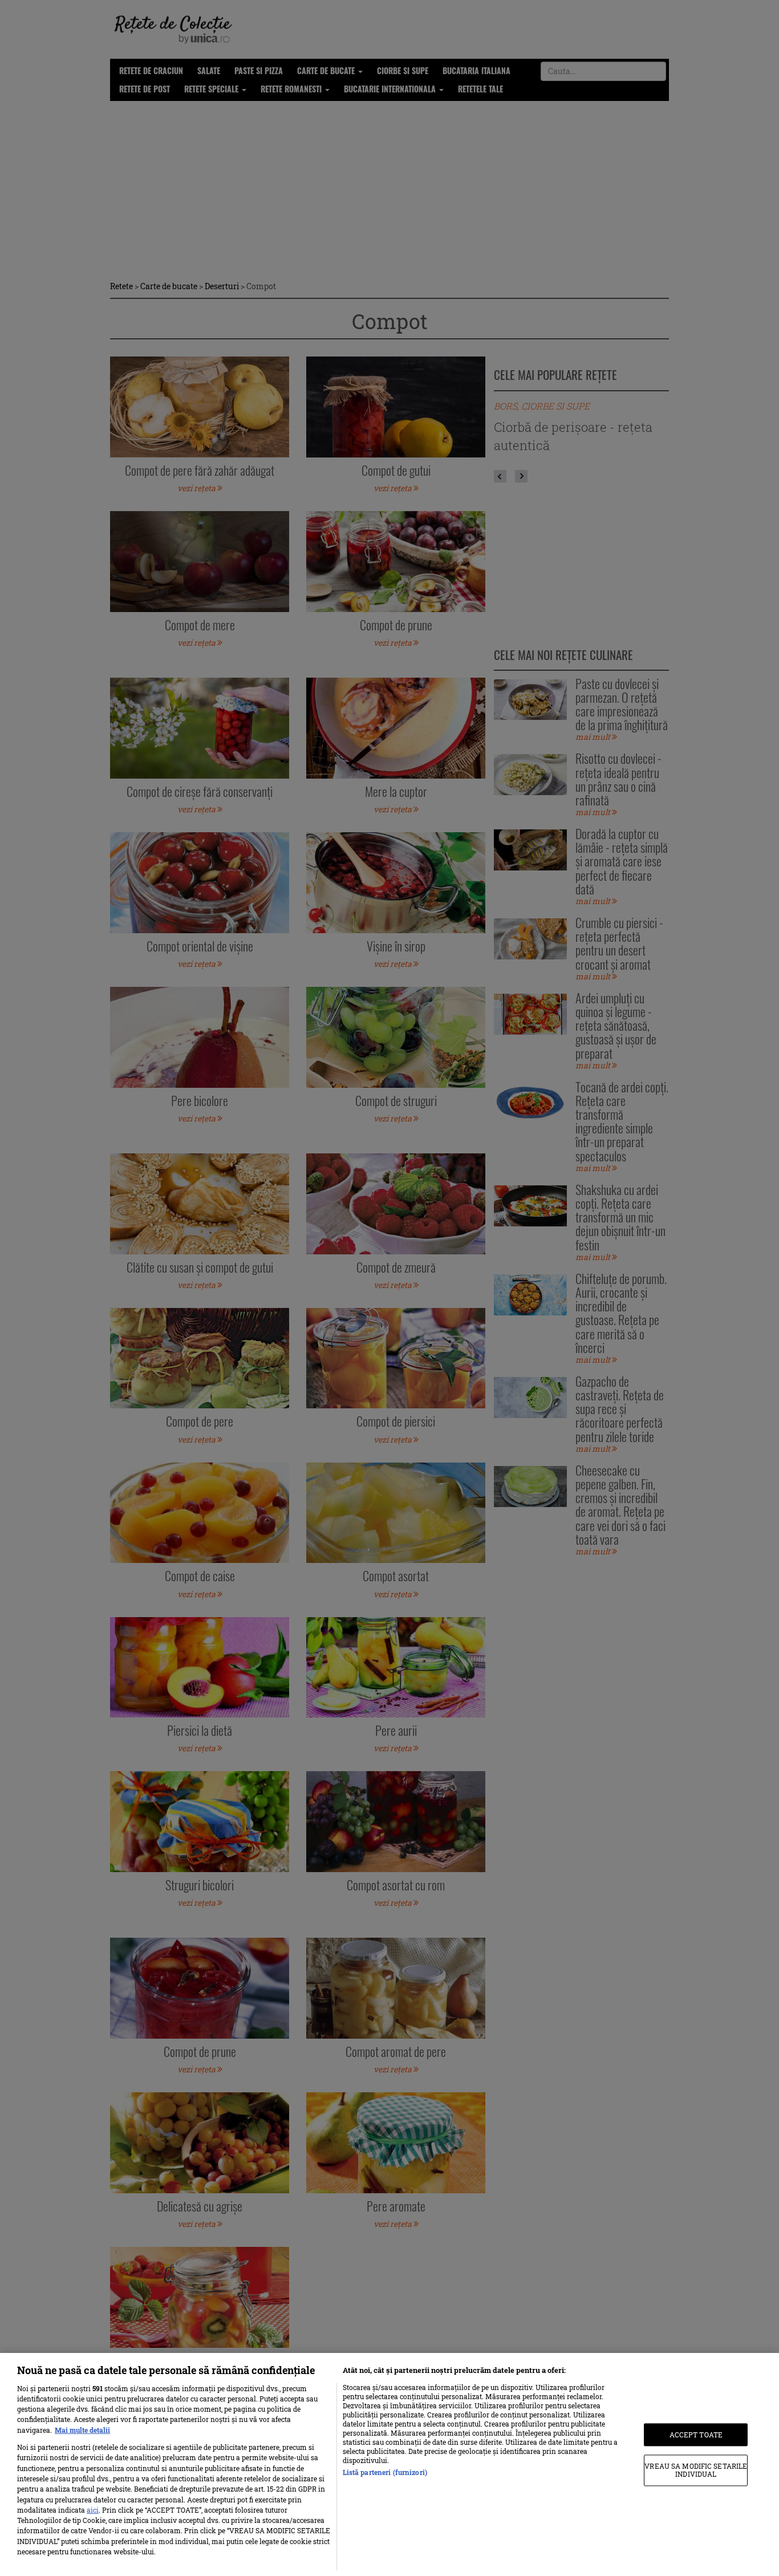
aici (93, 2510)
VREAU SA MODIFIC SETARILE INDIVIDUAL (696, 2470)
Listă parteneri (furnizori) (385, 2472)
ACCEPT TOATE (696, 2435)
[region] (389, 2464)
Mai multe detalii (82, 2430)
